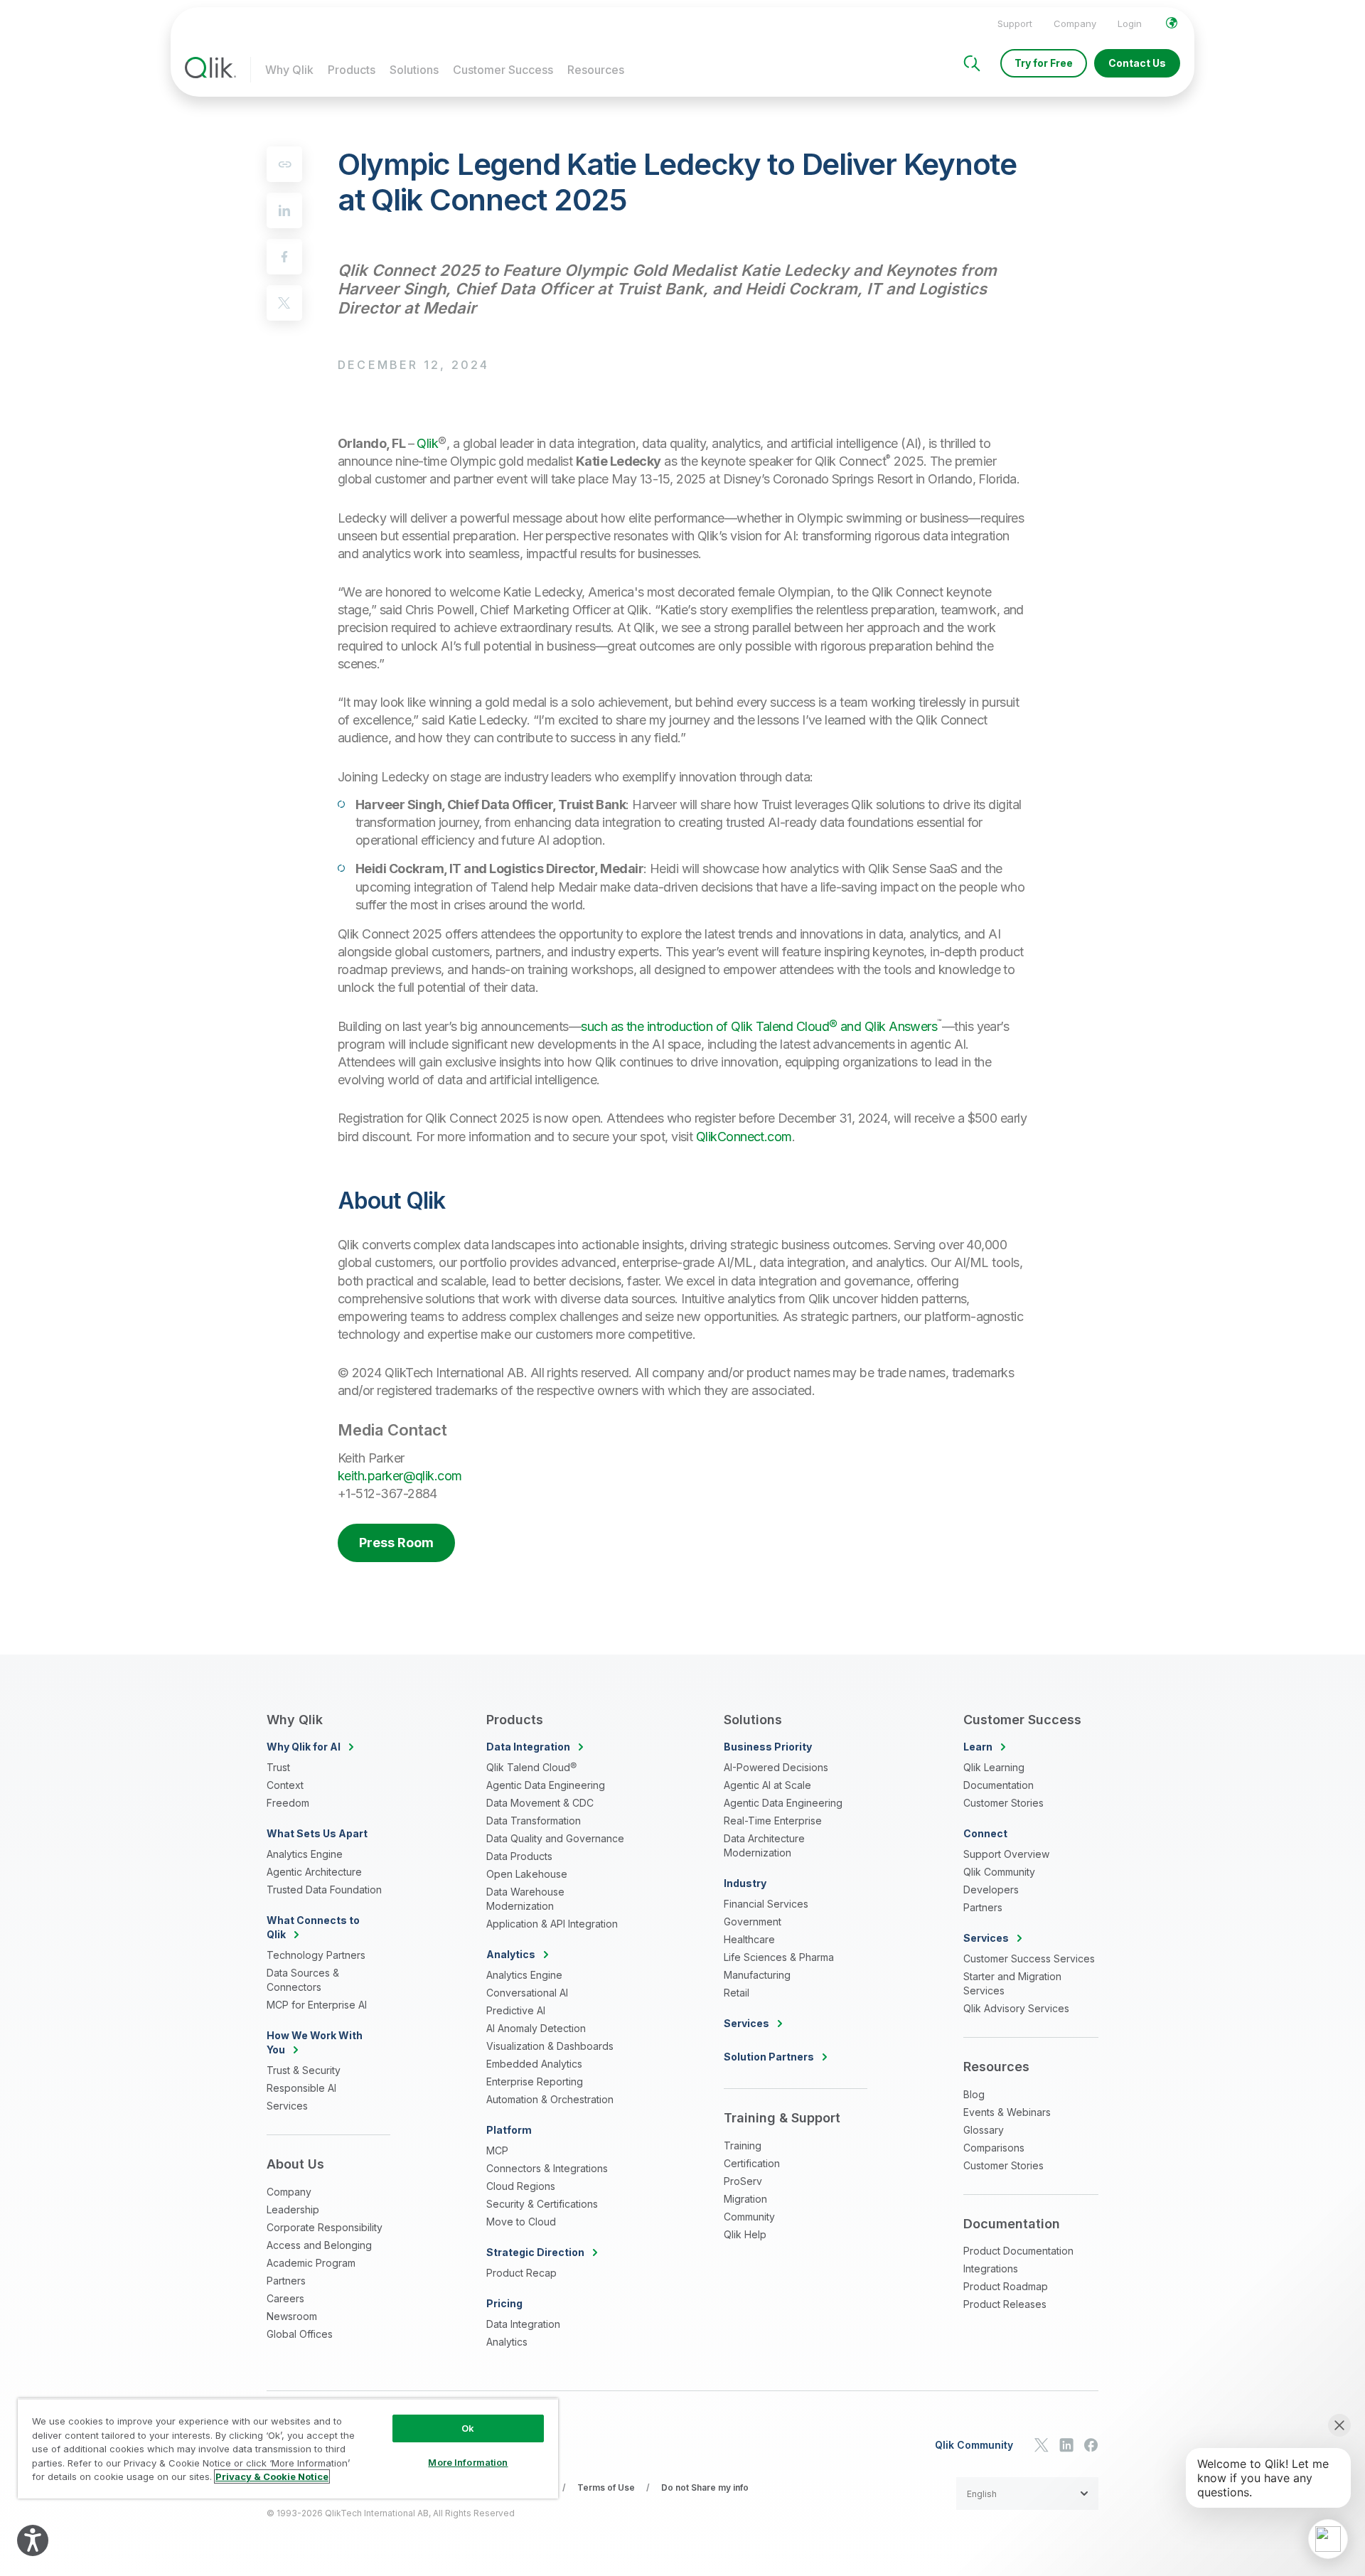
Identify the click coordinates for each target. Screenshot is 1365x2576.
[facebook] (284, 257)
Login (1130, 23)
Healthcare (749, 1939)
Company (1075, 23)
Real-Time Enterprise (773, 1821)
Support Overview (1006, 1854)
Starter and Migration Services (1012, 1983)
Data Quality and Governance (555, 1838)
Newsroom (292, 2316)
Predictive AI (516, 2010)
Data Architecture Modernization (764, 1845)
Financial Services (766, 1904)
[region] (288, 2448)
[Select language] (1172, 23)
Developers (991, 1890)
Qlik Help (745, 2234)
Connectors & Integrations (547, 2168)
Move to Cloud (521, 2222)
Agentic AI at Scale (767, 1785)
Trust (278, 1767)
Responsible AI (301, 2088)
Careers (285, 2298)
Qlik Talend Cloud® (531, 1767)
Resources (596, 70)
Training (743, 2145)
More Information (468, 2462)
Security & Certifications (542, 2204)
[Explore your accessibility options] (33, 2540)
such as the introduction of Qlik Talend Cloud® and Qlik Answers (759, 1026)
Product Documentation (1018, 2251)
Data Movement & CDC (540, 1803)
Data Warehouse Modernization (525, 1899)
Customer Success (503, 70)
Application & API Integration (552, 1924)
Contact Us (1137, 63)
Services (287, 2106)
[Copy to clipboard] (284, 164)
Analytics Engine (305, 1854)
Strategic (535, 2252)
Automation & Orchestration (550, 2099)
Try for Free (1044, 63)
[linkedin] (284, 210)
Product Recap (521, 2273)
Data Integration (523, 2324)
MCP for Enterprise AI (317, 2005)
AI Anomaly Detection (536, 2028)
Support (1015, 23)
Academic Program (311, 2263)
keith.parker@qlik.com (400, 1476)
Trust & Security (304, 2070)
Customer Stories (1003, 1803)
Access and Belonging (319, 2245)
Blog (974, 2094)
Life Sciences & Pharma (779, 1957)
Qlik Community (999, 1872)
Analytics (507, 2342)
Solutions (414, 70)
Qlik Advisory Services (1016, 2008)
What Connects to (313, 1927)
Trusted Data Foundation (324, 1890)
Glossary (984, 2130)
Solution (769, 2057)
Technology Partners (316, 1955)
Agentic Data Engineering (546, 1785)
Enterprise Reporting (535, 2081)
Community (749, 2217)
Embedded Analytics (534, 2064)
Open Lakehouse (527, 1874)
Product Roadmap (1006, 2286)
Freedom (288, 1803)
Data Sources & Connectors (303, 1980)
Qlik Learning (994, 1767)
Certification (752, 2163)
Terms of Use (606, 2487)
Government (753, 1922)
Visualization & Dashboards (550, 2046)
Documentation (999, 1785)
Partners (286, 2281)
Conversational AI (527, 1993)
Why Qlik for (304, 1747)
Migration (745, 2199)
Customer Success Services (1029, 1958)
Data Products (519, 1856)
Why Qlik (289, 70)
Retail (737, 1993)
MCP (497, 2150)
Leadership (293, 2209)
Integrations (991, 2268)
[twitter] (284, 303)
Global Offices (300, 2334)
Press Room (396, 1543)
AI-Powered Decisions (776, 1767)
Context (285, 1785)
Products (352, 70)
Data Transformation (534, 1821)
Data (528, 1747)
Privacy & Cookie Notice (272, 2476)
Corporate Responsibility (325, 2227)
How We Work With (315, 2042)
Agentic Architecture (314, 1872)
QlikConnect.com (744, 1137)
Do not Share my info (705, 2487)
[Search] (972, 63)
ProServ (743, 2181)
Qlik (427, 443)
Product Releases (1005, 2304)
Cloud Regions (521, 2186)
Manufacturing (757, 1975)
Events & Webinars (1007, 2112)
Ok (468, 2428)
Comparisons (994, 2148)
